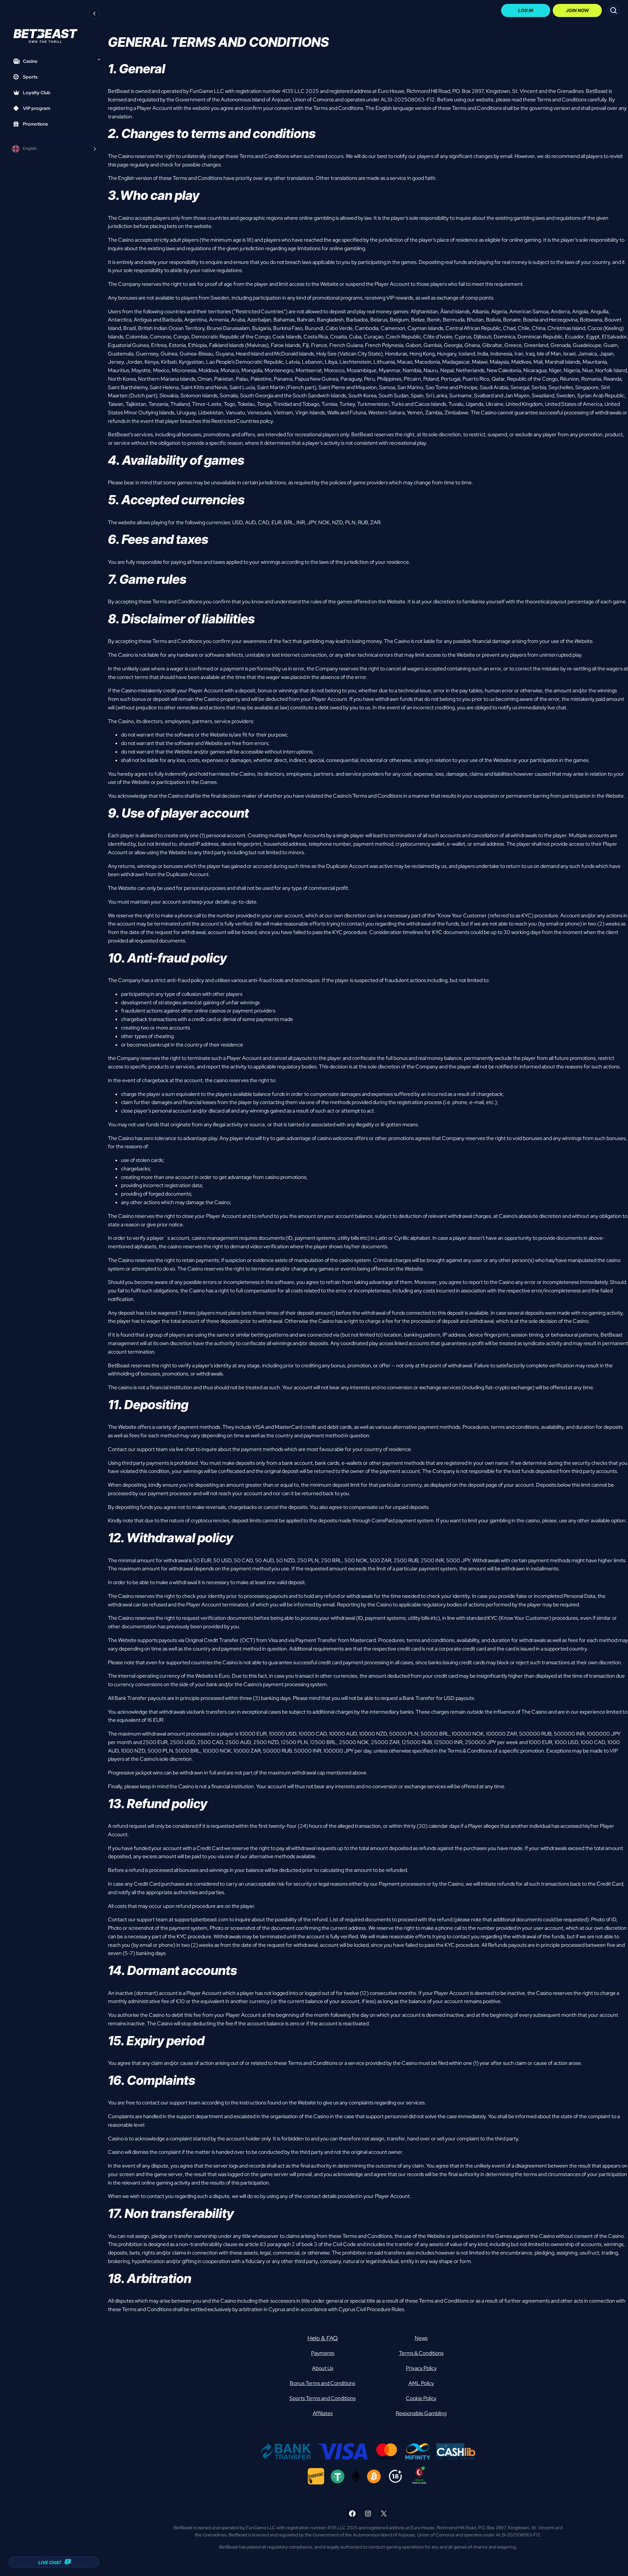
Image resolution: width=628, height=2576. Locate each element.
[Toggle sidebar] (95, 13)
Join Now (577, 10)
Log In (526, 10)
